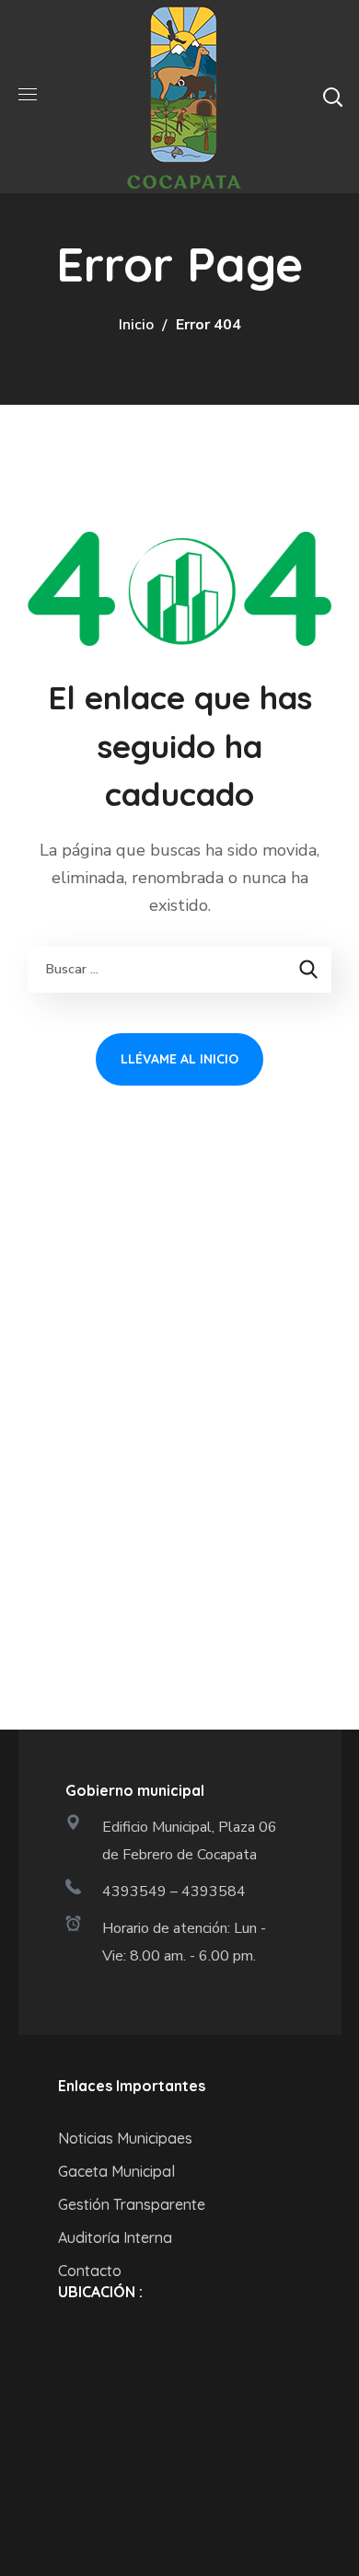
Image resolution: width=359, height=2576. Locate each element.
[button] (332, 97)
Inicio (136, 325)
